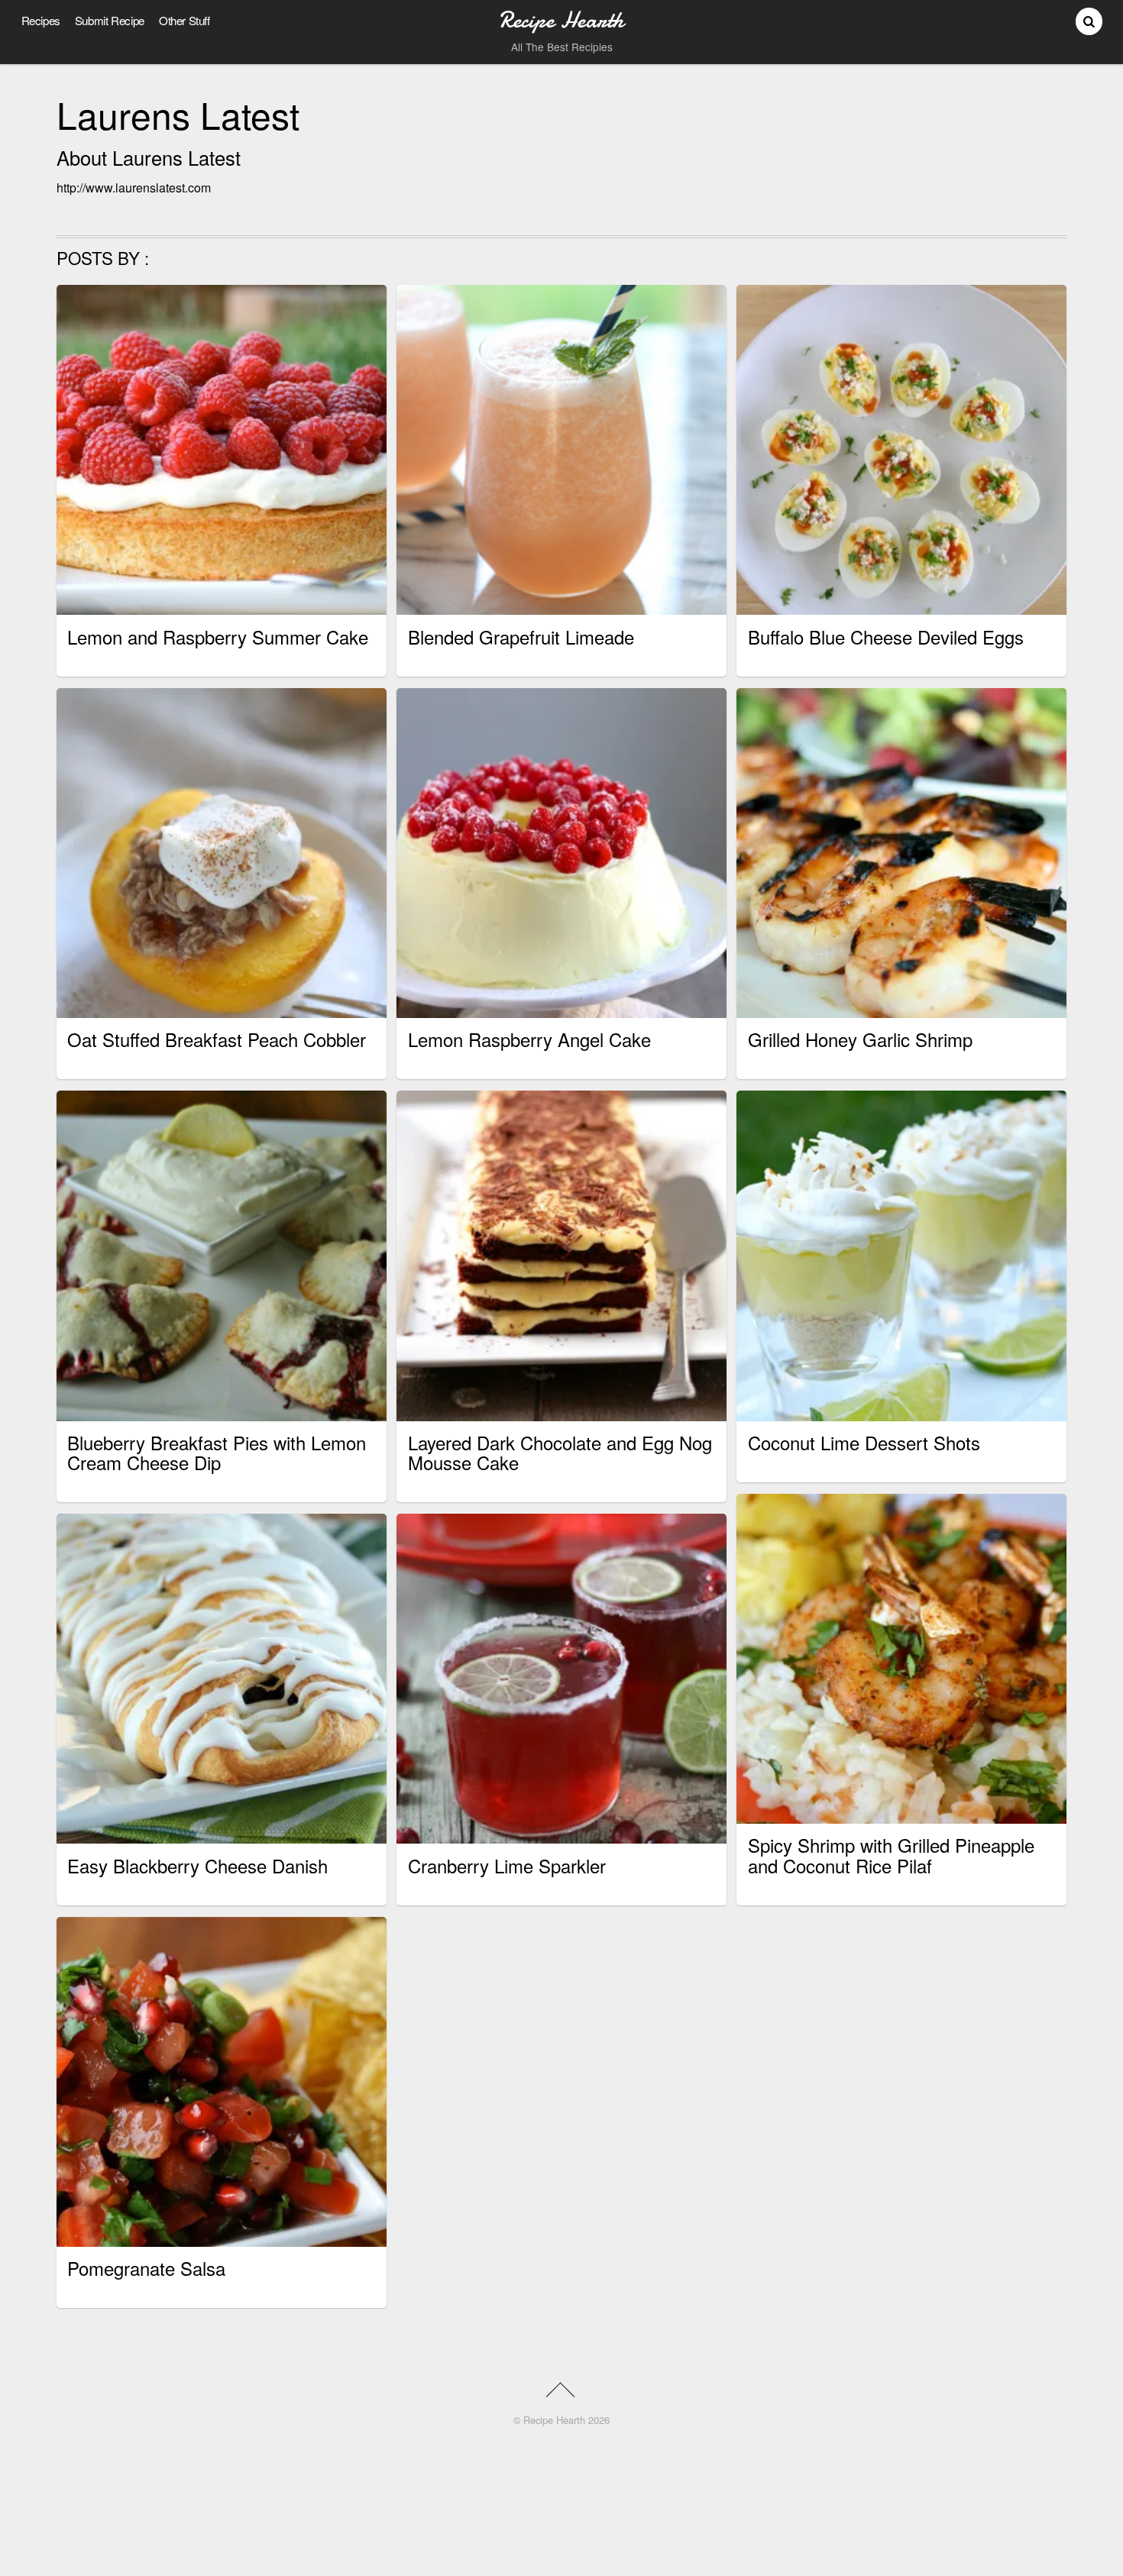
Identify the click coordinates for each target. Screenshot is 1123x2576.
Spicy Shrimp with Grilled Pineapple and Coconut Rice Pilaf (891, 1855)
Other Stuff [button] (184, 20)
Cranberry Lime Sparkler (507, 1865)
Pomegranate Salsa (146, 2268)
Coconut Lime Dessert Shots (864, 1442)
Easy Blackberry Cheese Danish (197, 1865)
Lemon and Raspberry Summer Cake (218, 637)
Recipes (41, 20)
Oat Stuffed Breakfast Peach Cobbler (217, 1039)
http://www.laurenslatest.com (134, 187)
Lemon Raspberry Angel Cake (529, 1039)
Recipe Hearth (554, 2420)
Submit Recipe (110, 20)
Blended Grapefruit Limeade (521, 637)
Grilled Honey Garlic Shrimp (860, 1039)
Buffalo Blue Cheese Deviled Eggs (886, 637)
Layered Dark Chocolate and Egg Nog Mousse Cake (560, 1452)
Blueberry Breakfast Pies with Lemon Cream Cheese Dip (217, 1452)
